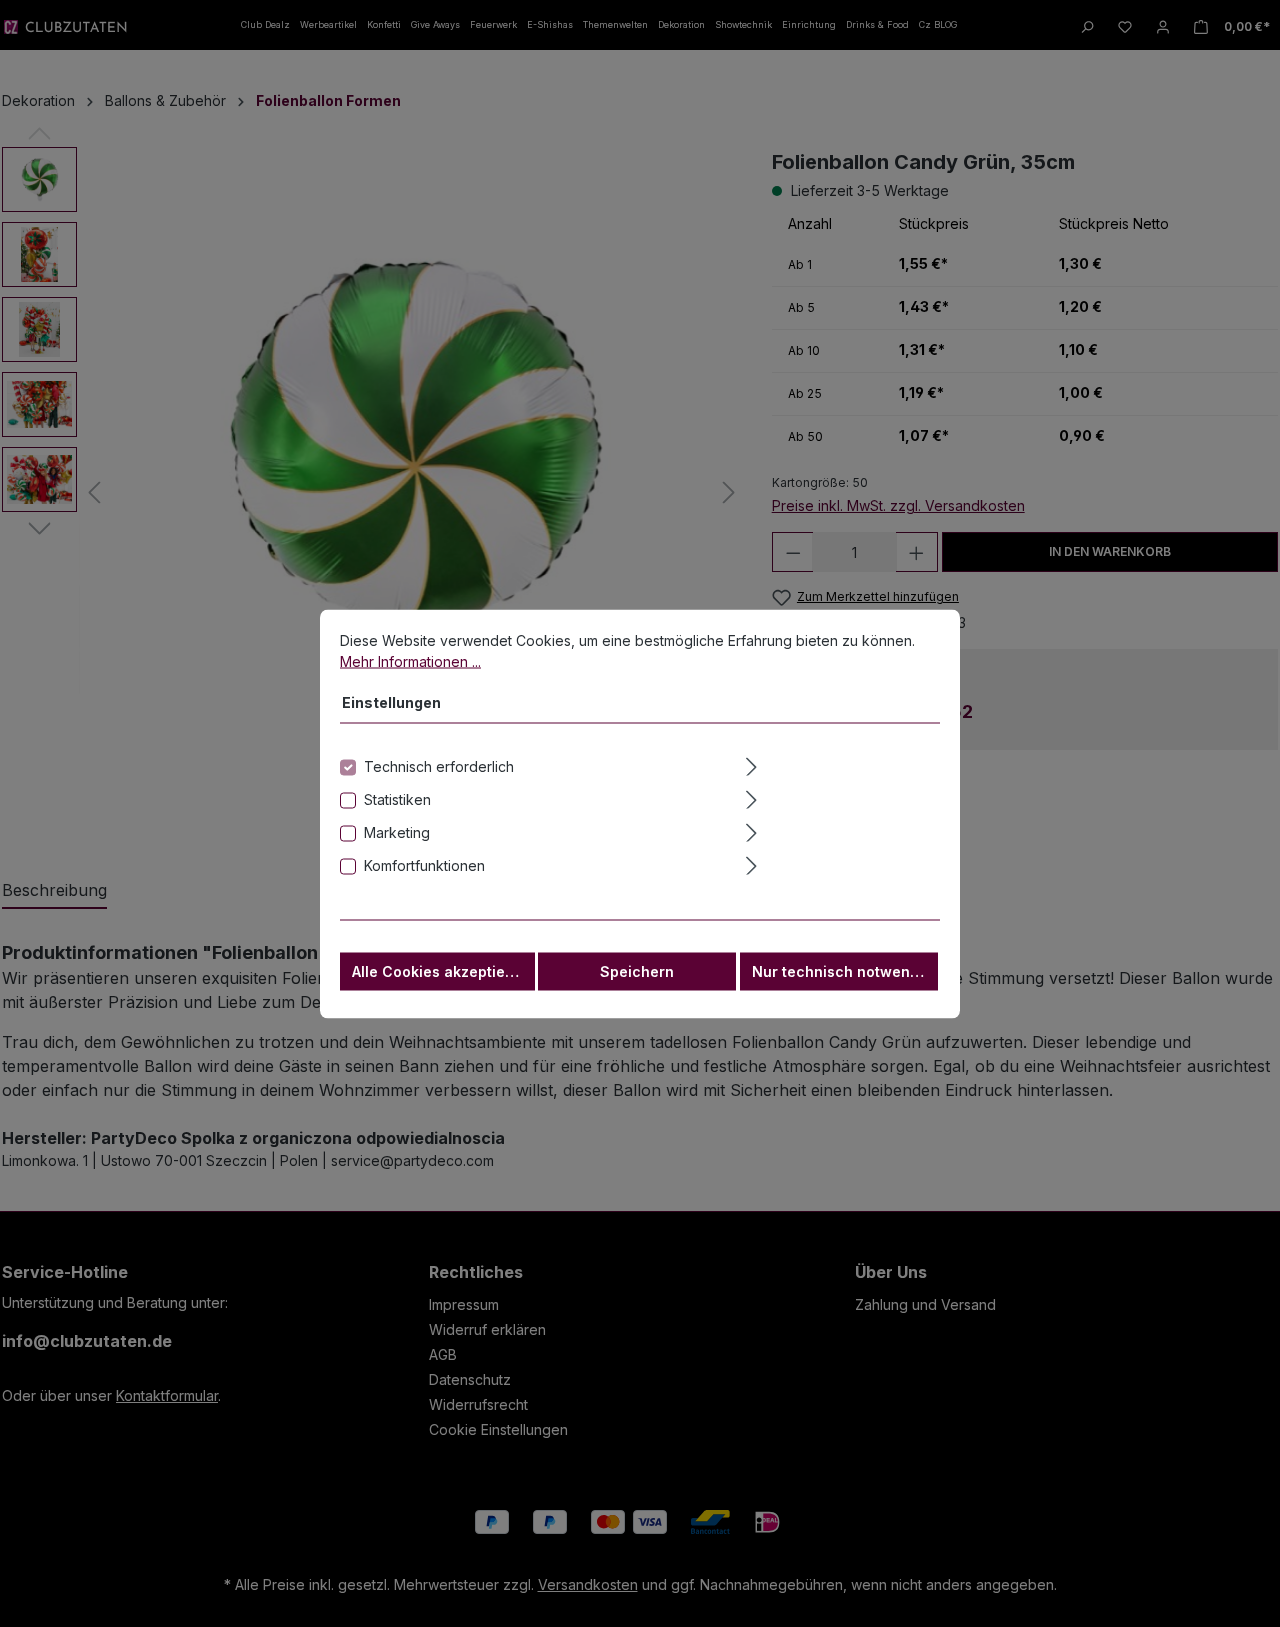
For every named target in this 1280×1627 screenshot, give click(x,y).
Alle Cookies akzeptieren (440, 970)
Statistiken (397, 798)
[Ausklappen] (841, 763)
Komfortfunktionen (424, 864)
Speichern (637, 970)
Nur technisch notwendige (845, 970)
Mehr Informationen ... (410, 660)
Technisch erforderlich (439, 765)
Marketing (397, 831)
